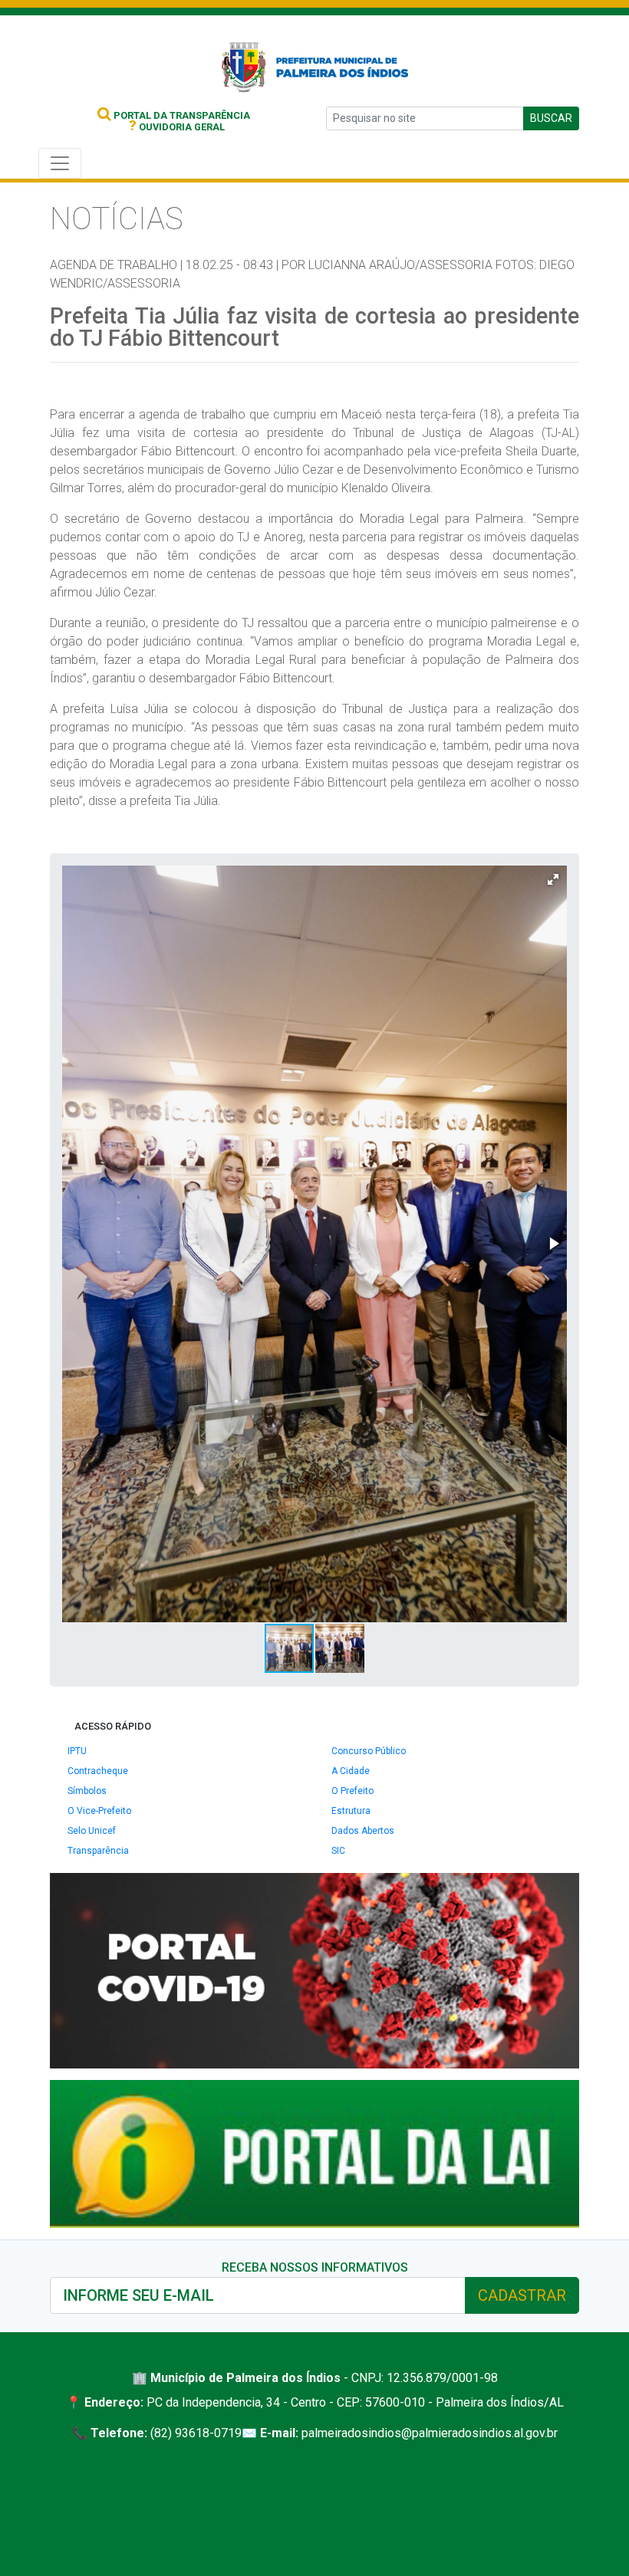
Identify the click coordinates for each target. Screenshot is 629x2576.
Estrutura (351, 1811)
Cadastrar (522, 2295)
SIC (338, 1851)
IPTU (77, 1751)
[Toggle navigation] (60, 163)
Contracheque (98, 1771)
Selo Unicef (92, 1831)
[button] (553, 879)
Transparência (98, 1851)
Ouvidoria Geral (177, 127)
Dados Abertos (363, 1831)
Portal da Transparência (181, 115)
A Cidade (351, 1771)
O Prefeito (352, 1791)
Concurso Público (369, 1751)
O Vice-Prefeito (99, 1811)
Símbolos (87, 1791)
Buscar (551, 118)
